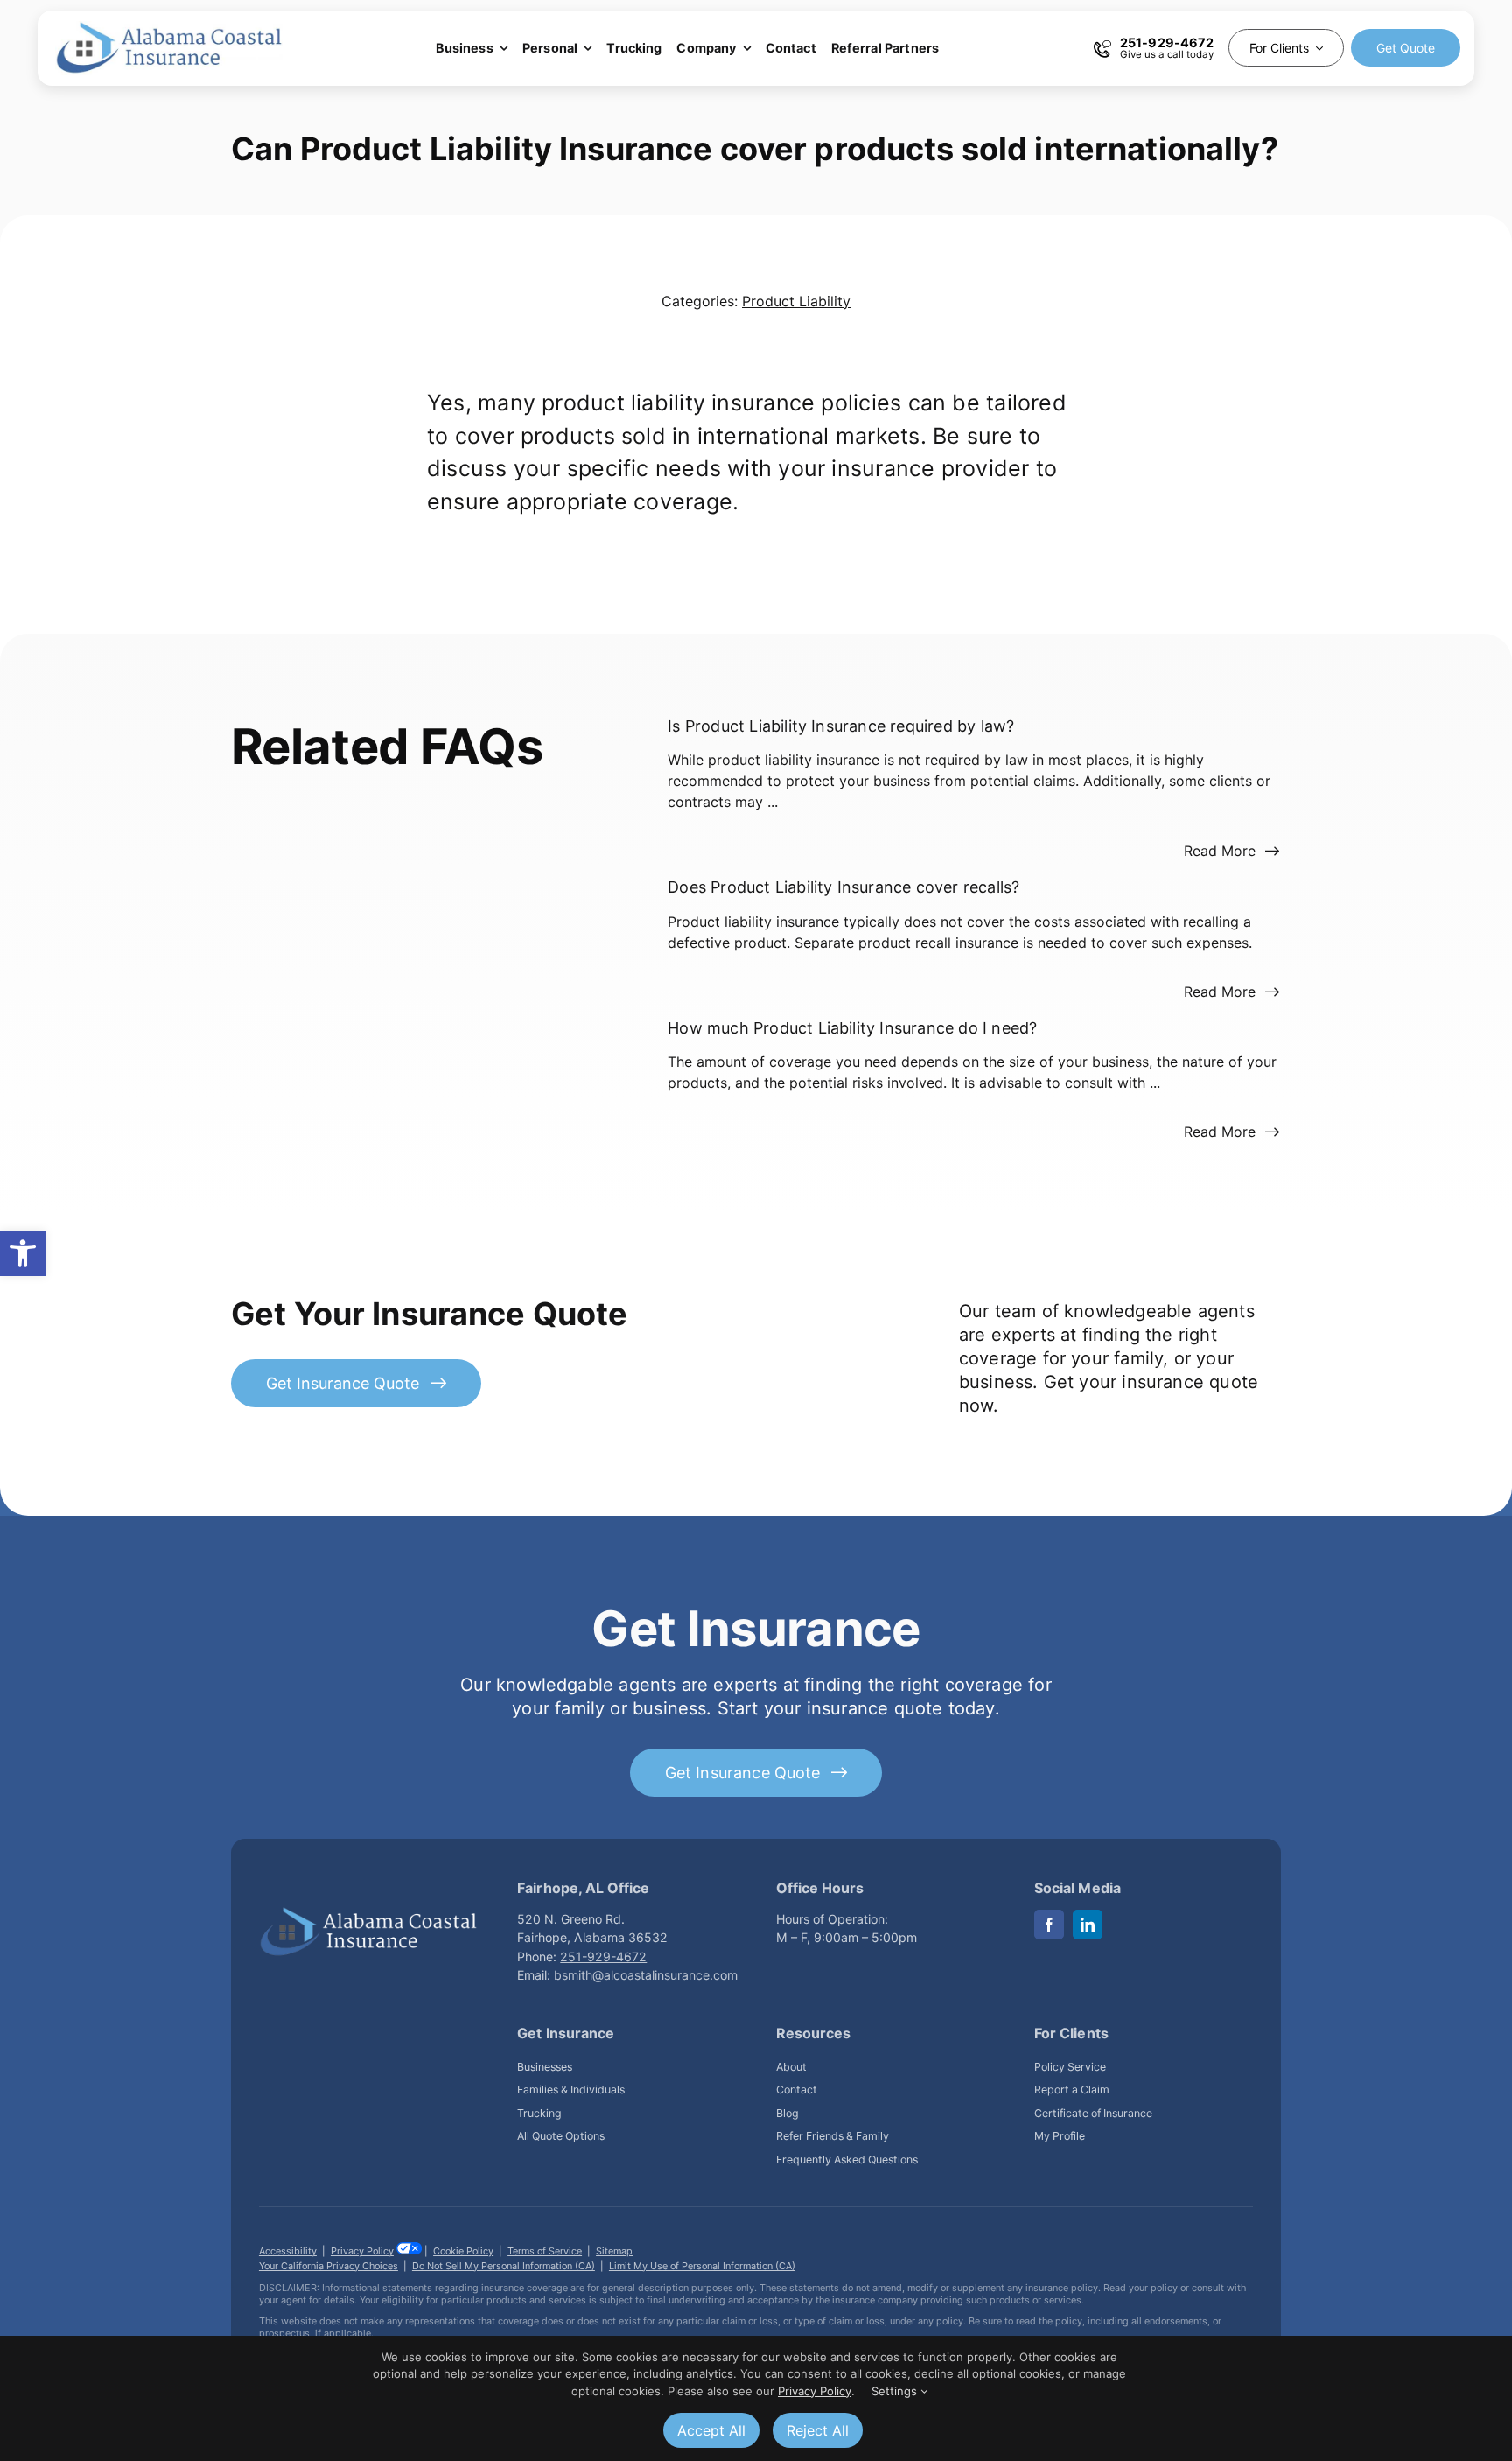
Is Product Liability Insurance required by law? (841, 726)
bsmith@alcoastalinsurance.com (646, 1975)
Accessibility (288, 2251)
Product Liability (796, 301)
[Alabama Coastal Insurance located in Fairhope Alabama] (368, 1913)
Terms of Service (545, 2251)
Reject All (818, 2430)
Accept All (711, 2430)
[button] (23, 1253)
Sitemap (614, 2251)
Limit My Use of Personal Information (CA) (702, 2266)
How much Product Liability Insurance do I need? (852, 1027)
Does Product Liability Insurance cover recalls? (843, 887)
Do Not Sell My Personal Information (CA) (504, 2266)
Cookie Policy (463, 2251)
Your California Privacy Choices (329, 2266)
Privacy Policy (362, 2251)
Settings (896, 2391)
